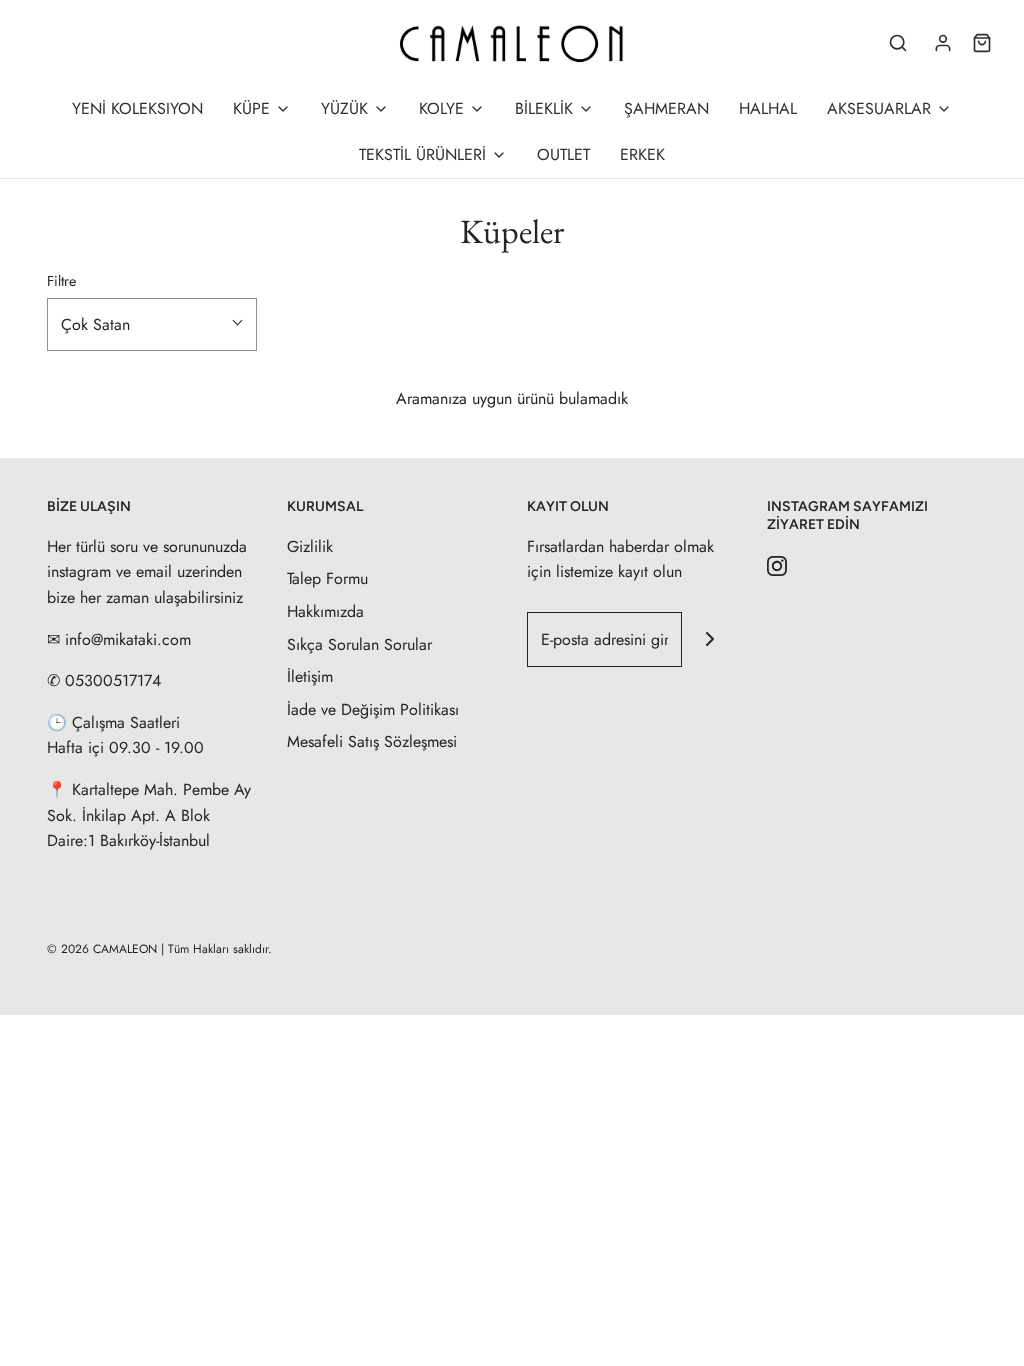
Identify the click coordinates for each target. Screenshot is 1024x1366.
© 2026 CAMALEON (102, 949)
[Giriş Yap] (943, 43)
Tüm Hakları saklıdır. (220, 949)
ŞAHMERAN (666, 108)
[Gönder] (709, 639)
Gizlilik (310, 546)
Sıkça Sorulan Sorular (359, 644)
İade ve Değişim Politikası (373, 709)
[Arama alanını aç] (898, 43)
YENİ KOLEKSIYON (137, 108)
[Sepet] (982, 43)
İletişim (310, 676)
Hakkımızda (325, 611)
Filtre (61, 281)
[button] (152, 325)
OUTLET (563, 154)
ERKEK (642, 154)
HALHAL (768, 108)
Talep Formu (327, 578)
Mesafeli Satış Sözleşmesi (372, 741)
